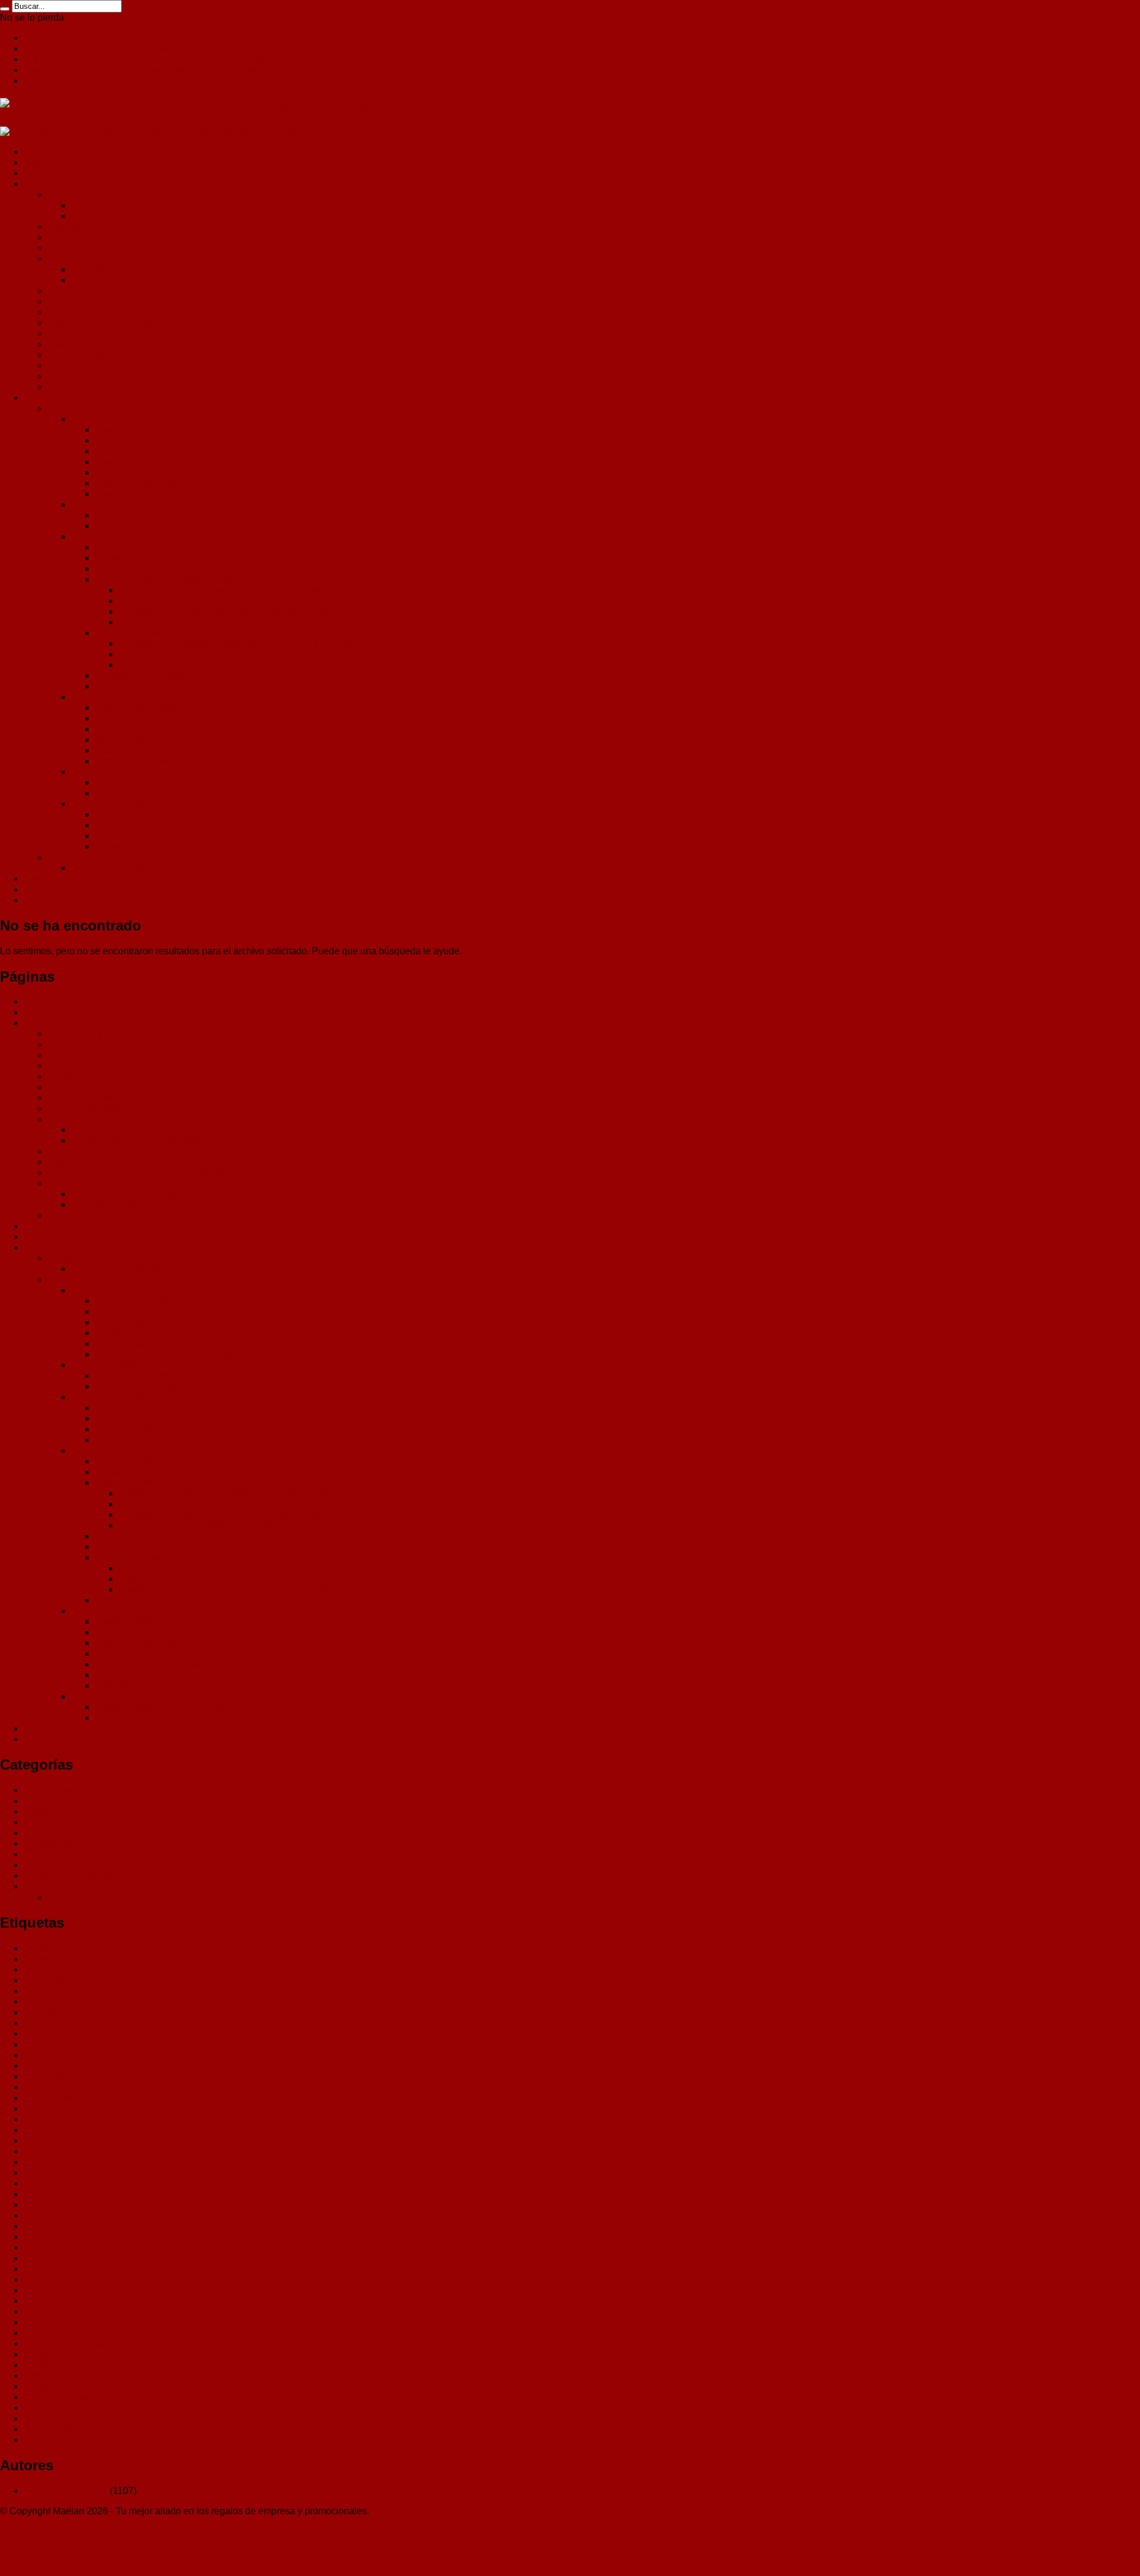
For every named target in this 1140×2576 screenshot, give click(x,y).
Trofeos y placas (82, 387)
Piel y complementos (91, 355)
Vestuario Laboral (85, 1897)
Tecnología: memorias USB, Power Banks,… (142, 291)
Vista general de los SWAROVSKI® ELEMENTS (221, 622)
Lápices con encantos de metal (184, 654)
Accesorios (95, 697)
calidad (39, 2023)
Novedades (48, 1844)
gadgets (41, 2162)
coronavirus (48, 1790)
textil (34, 2408)
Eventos (65, 333)
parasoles (45, 2322)
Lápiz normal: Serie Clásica (153, 430)
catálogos (44, 2055)
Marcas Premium (83, 237)
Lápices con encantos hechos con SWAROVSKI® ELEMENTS (251, 643)
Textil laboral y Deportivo (123, 280)
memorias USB (56, 2247)
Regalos (65, 227)
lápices (39, 1822)
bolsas (38, 2001)
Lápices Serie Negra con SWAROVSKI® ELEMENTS (232, 590)
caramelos (46, 2044)
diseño (38, 2119)
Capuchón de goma (137, 558)
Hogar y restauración (91, 312)
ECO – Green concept (94, 365)
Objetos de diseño (133, 761)
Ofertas (39, 173)
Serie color (118, 451)
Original (40, 2301)
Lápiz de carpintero (135, 483)
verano (38, 2418)
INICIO (38, 152)
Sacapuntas (120, 740)
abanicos (43, 1948)
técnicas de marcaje (66, 2397)
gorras (37, 2194)
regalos (39, 2354)
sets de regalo (53, 2376)
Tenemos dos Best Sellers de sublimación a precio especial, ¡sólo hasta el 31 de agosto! (209, 70)
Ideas (35, 1811)
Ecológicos (47, 1801)
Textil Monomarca (108, 269)
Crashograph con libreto (122, 868)
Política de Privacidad (70, 1739)
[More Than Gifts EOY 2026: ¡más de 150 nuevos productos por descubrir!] (159, 132)
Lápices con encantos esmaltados (190, 665)
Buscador (44, 162)
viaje (34, 2440)
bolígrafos (45, 1991)
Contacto (43, 900)
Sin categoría (52, 1865)
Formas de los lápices (141, 836)
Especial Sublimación (94, 344)
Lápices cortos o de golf (145, 462)
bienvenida (47, 1980)
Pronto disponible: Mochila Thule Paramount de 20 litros (142, 80)
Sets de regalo (126, 686)
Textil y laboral (78, 259)
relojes (38, 2365)
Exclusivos (47, 398)
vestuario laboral (59, 2429)
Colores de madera (135, 814)
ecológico (44, 2130)
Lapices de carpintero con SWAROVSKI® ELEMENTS (234, 611)
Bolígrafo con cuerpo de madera (162, 515)
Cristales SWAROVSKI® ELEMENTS (175, 579)
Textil (35, 1886)
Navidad (65, 194)
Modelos (89, 419)
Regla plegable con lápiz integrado (169, 782)
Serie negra (120, 440)
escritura (42, 2140)
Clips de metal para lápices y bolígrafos (178, 718)
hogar (36, 2205)
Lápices (64, 408)
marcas (39, 2237)
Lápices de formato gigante (152, 494)
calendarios (48, 2012)
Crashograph (75, 857)
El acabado (95, 537)
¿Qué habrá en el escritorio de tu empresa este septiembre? (150, 59)
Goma (108, 547)
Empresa (43, 879)
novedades (47, 2279)
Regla (108, 750)
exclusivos (46, 2151)
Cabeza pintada (129, 569)
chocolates (47, 2076)
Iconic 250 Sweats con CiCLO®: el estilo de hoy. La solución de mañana (176, 38)
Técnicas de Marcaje (68, 1876)
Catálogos (45, 184)
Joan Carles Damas (66, 2491)
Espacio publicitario (137, 846)
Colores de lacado (134, 825)
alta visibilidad (54, 1969)
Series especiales (109, 772)
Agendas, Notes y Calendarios (136, 205)
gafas (35, 2172)
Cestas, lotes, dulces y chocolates (142, 216)
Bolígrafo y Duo (104, 504)
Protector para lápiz (136, 708)
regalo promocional (64, 2344)
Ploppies (114, 729)
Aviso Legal (49, 889)
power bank (48, 2333)
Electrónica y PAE (85, 376)
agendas (42, 1959)
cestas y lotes (52, 2066)
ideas (35, 2215)
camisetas (45, 2034)
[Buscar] (5, 9)
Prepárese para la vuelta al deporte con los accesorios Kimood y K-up (170, 48)
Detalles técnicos (107, 804)
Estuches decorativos (140, 675)
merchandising (55, 2258)
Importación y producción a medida (121, 323)
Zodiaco (112, 793)
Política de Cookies (65, 1728)
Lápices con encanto (139, 633)
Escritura (66, 301)
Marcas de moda (83, 248)
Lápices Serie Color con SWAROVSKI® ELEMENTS (230, 601)
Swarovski (46, 2386)
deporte (40, 2108)
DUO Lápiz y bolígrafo (142, 526)
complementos (55, 2087)
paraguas (44, 2311)
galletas (40, 2183)
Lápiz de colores (130, 472)
